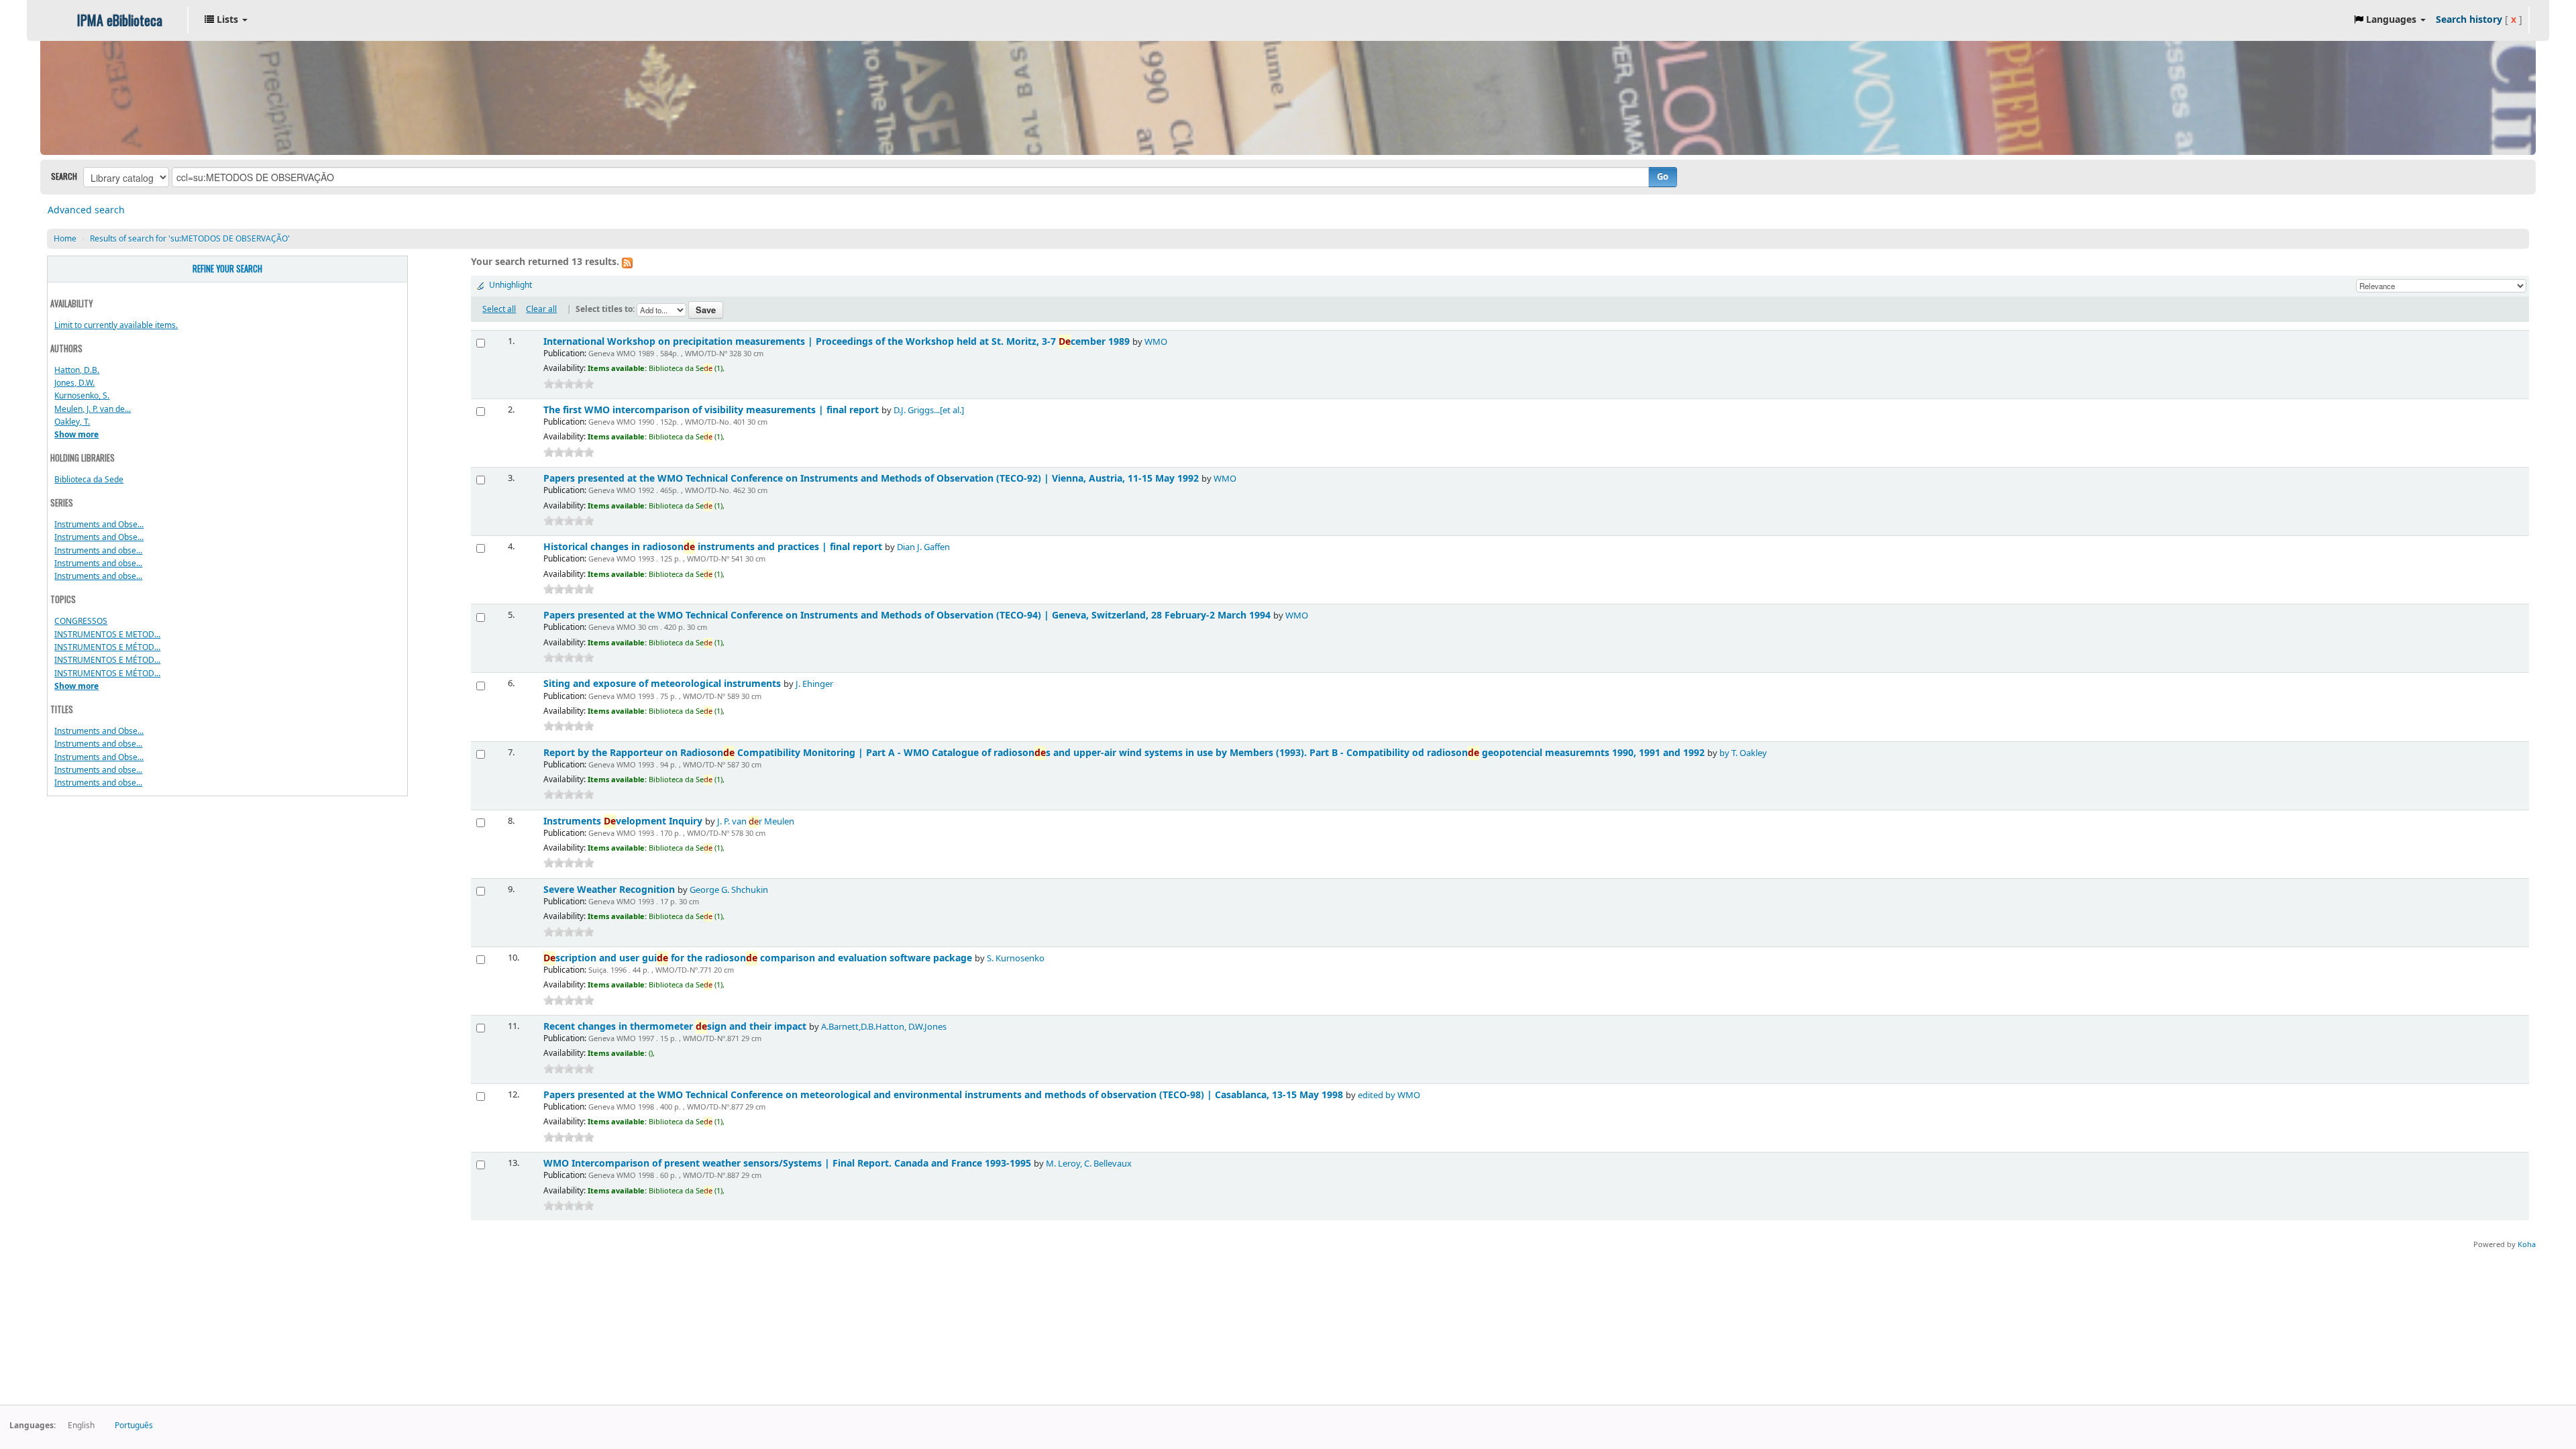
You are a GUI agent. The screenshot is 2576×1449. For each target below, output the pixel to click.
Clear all (541, 309)
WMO (1156, 342)
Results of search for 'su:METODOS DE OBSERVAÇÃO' (190, 239)
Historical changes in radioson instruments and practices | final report (714, 547)
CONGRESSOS (81, 621)
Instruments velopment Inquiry (624, 821)
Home (65, 239)
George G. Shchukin (729, 890)
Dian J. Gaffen (923, 547)
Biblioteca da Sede (89, 480)
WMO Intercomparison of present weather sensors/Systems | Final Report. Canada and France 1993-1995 (789, 1164)
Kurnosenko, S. (82, 396)
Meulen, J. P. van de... (93, 409)
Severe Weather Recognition (610, 890)
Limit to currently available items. (116, 325)
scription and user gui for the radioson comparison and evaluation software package (759, 958)
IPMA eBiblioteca (120, 20)
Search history (2469, 20)
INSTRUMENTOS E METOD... (107, 635)
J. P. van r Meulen (756, 822)
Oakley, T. (72, 422)
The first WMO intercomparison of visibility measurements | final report (712, 410)
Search (64, 176)
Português (134, 1426)
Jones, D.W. (74, 383)
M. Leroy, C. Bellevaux (1089, 1164)
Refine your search (227, 269)
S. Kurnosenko (1016, 959)
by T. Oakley (1743, 753)
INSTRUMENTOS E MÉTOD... (107, 647)
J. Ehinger (814, 684)
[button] (226, 20)
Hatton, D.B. (77, 370)
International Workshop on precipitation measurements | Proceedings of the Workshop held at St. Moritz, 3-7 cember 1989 (838, 342)
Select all (499, 309)
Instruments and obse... (98, 551)
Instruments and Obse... (99, 525)
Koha (2527, 1245)
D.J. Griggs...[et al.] (929, 411)
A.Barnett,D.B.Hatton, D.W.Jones (884, 1027)
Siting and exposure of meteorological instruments (663, 684)
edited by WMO (1389, 1095)
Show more (76, 435)
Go (1663, 177)
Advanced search (86, 210)
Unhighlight (511, 285)
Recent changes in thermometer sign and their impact (676, 1027)
